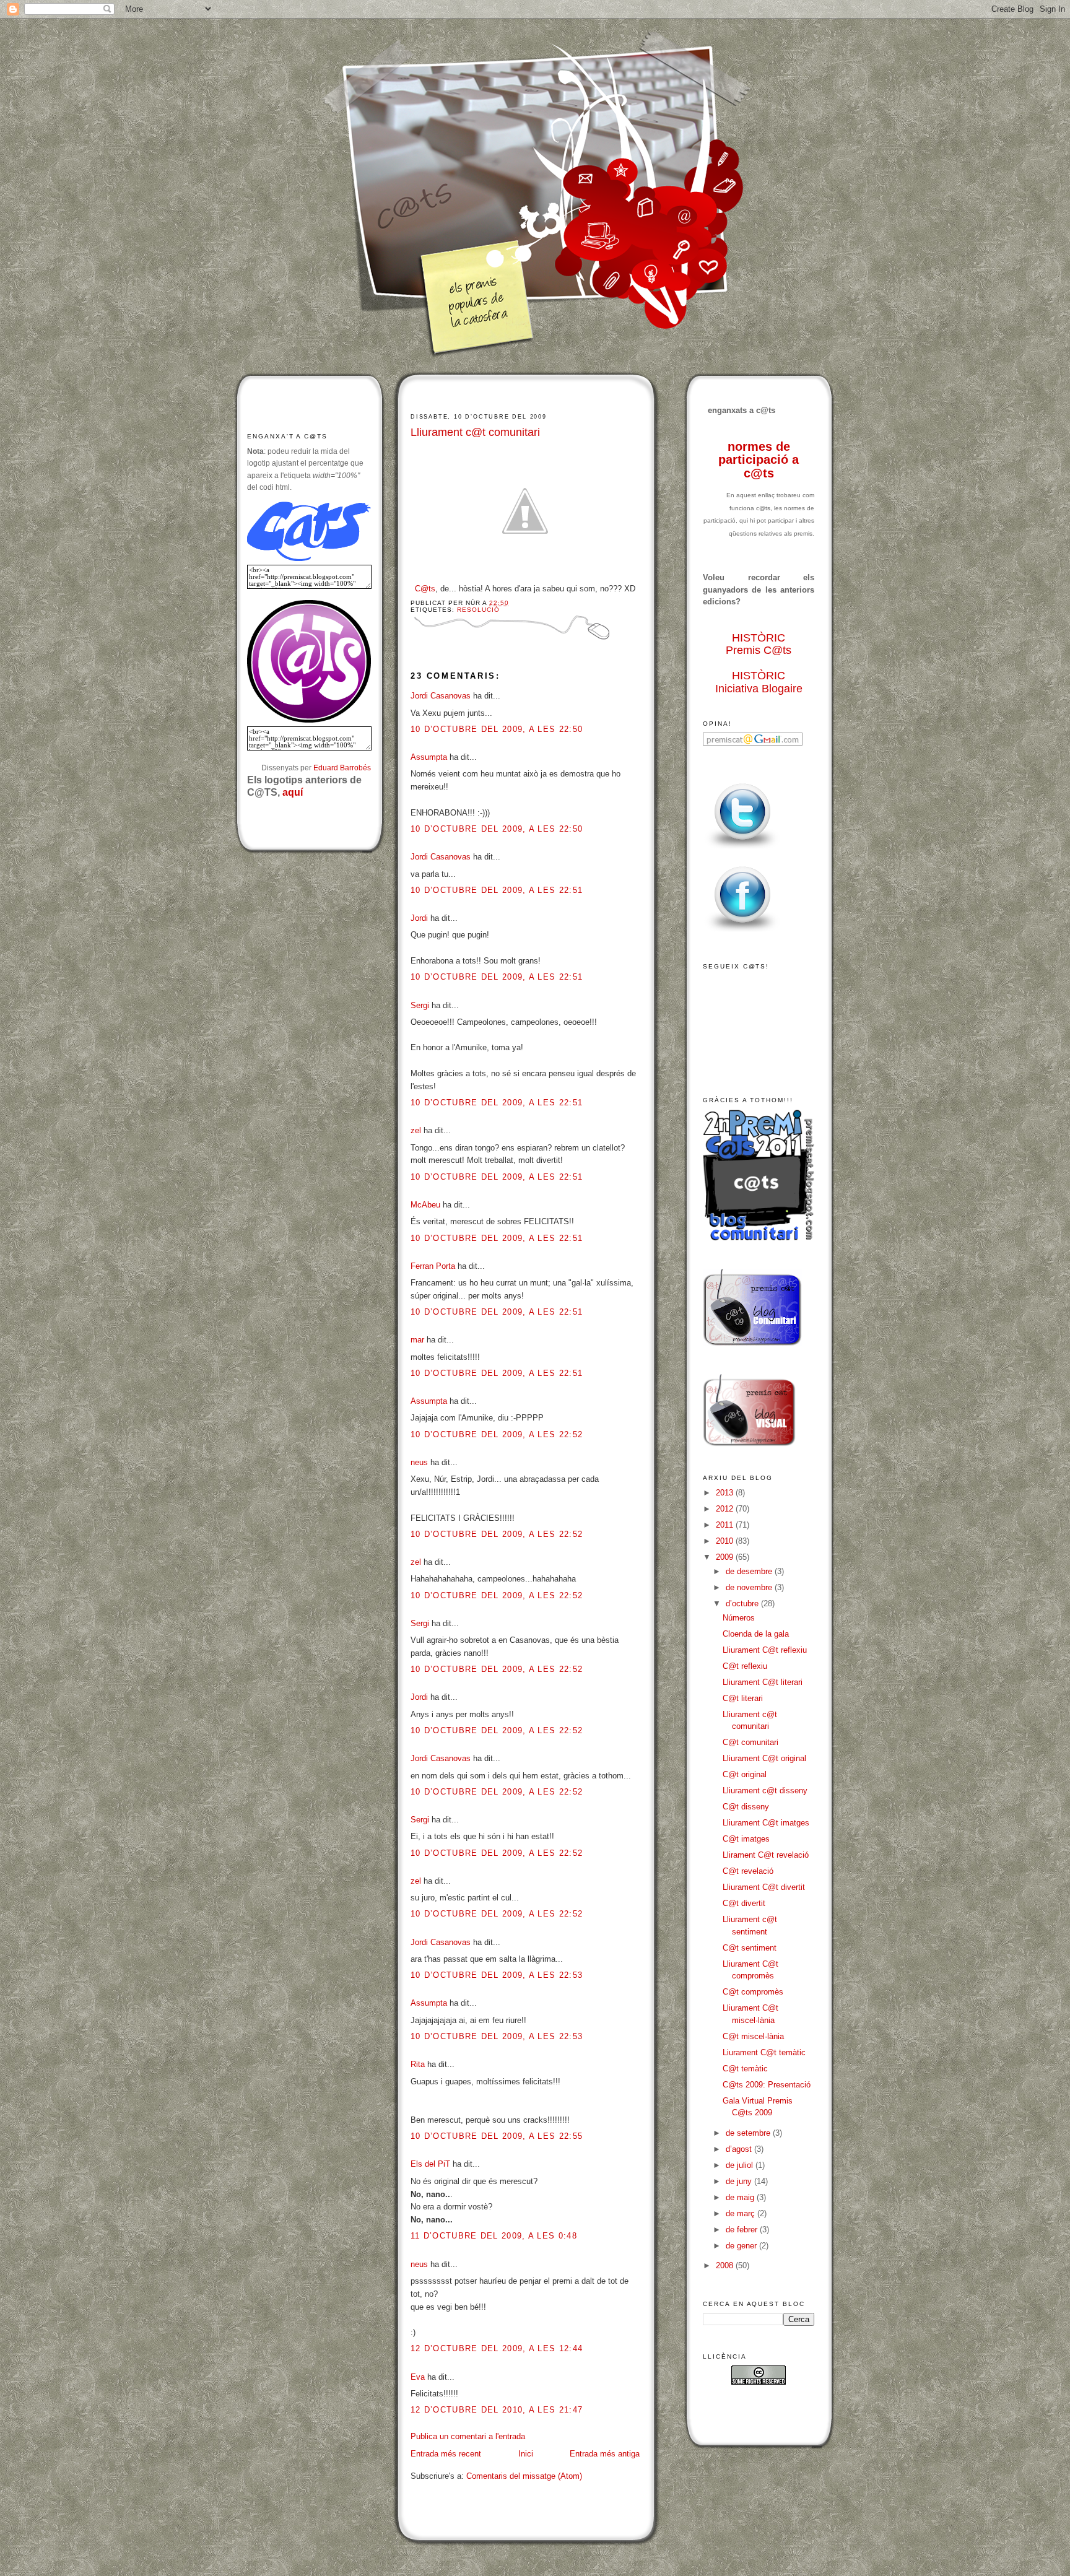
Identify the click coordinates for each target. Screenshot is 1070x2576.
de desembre (750, 1571)
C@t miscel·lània (753, 2036)
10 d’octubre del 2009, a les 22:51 (497, 890)
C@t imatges (746, 1839)
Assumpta (429, 757)
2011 (726, 1525)
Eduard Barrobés (342, 768)
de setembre (749, 2133)
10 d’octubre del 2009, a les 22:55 (497, 2136)
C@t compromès (753, 1992)
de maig (741, 2197)
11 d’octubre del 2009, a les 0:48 (494, 2236)
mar (417, 1340)
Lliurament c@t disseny (765, 1791)
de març (742, 2213)
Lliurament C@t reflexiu (765, 1650)
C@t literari (743, 1698)
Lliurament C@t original (764, 1758)
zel (416, 1130)
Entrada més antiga (605, 2454)
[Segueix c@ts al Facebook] (742, 932)
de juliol (741, 2165)
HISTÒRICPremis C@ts (759, 644)
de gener (742, 2246)
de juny (740, 2181)
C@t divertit (744, 1903)
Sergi (420, 1005)
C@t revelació (748, 1871)
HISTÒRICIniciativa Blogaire (759, 682)
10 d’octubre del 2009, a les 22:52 (497, 1434)
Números (739, 1618)
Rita (418, 2064)
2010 (726, 1541)
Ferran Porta (433, 1266)
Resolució (478, 610)
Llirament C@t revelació (766, 1855)
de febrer (743, 2230)
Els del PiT (430, 2164)
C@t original (745, 1774)
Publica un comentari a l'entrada (468, 2436)
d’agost (740, 2149)
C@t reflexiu (745, 1666)
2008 (726, 2265)
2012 (726, 1509)
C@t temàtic (745, 2069)
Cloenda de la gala (756, 1634)
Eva (418, 2377)
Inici (526, 2454)
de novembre (750, 1587)
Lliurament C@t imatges (766, 1823)
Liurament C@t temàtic (764, 2052)
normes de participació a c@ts (759, 460)
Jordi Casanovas (441, 696)
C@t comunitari (750, 1742)
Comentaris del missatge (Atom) (524, 2476)
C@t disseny (746, 1807)
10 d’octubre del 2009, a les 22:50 (497, 729)
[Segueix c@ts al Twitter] (742, 849)
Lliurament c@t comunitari (475, 432)
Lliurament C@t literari (763, 1682)
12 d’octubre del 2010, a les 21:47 (497, 2410)
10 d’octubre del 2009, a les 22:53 (497, 1975)
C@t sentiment (750, 1948)
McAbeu (425, 1205)
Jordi (419, 918)
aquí (293, 792)
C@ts (425, 589)
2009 (726, 1557)
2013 (726, 1493)
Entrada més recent (446, 2454)
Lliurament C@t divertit (764, 1887)
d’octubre (743, 1603)
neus (419, 1462)
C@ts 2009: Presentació (767, 2085)
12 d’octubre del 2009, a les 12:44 (497, 2348)
